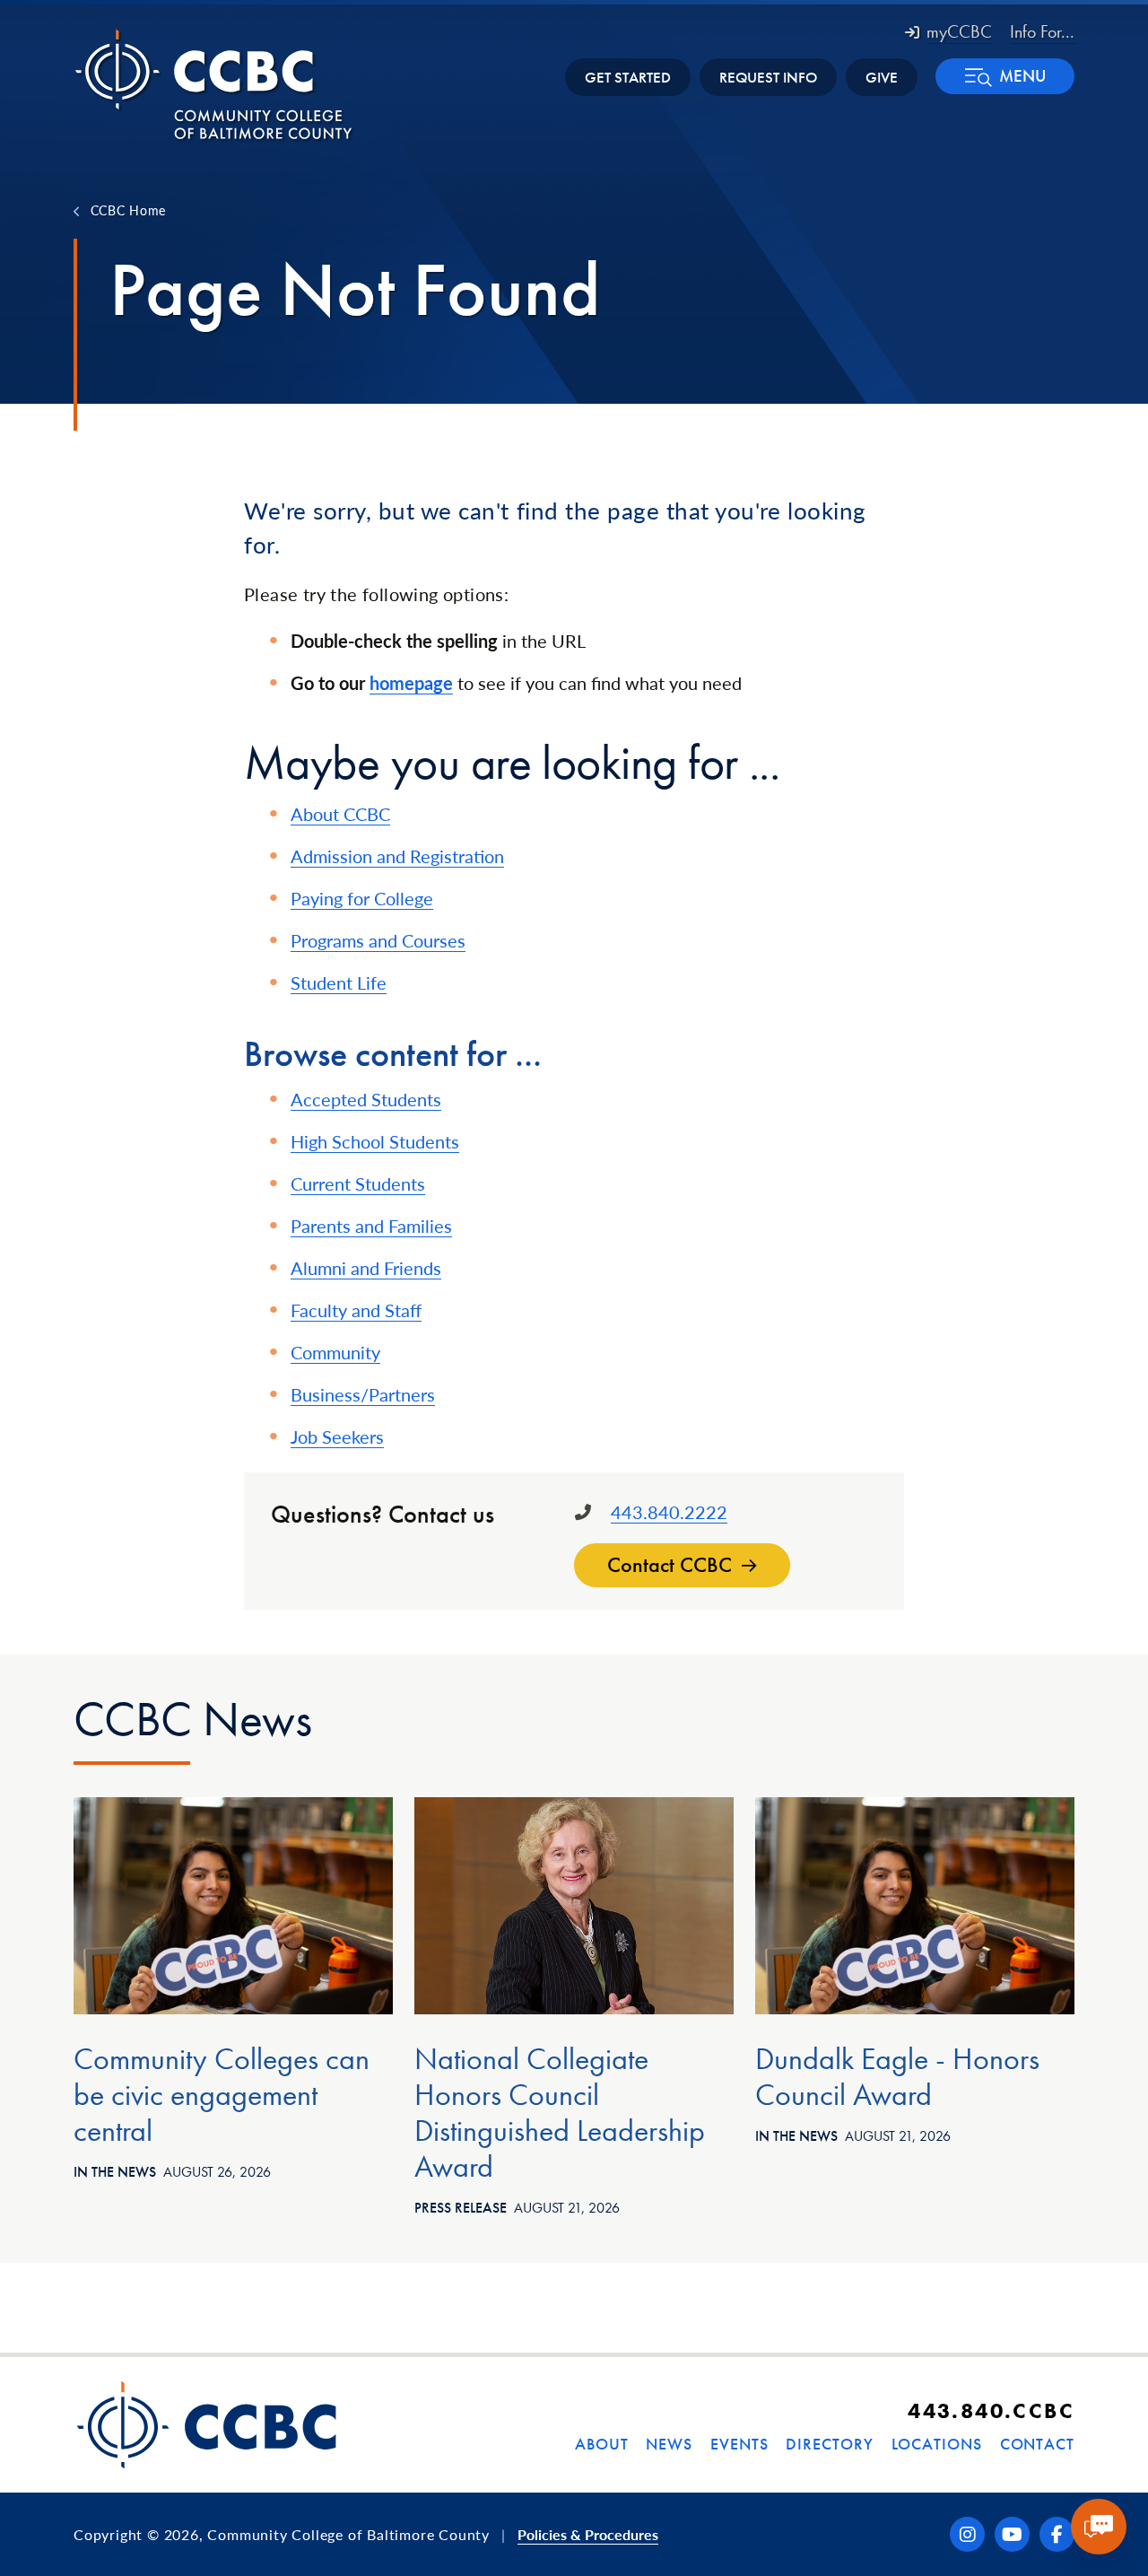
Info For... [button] (1042, 31)
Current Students (358, 1183)
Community (335, 1352)
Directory (829, 2444)
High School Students (375, 1141)
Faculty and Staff (356, 1310)
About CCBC (340, 814)
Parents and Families (371, 1226)
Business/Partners (363, 1394)
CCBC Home (128, 210)
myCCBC (959, 31)
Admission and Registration (397, 856)
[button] (1005, 76)
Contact (1037, 2444)
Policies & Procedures (588, 2534)
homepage (411, 683)
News (669, 2444)
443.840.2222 (669, 1512)
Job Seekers (337, 1436)
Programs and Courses (378, 940)
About (602, 2444)
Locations (937, 2444)
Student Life (339, 982)
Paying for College (362, 898)
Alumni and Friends (366, 1268)
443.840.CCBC (991, 2410)
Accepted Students (366, 1099)
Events (739, 2444)
